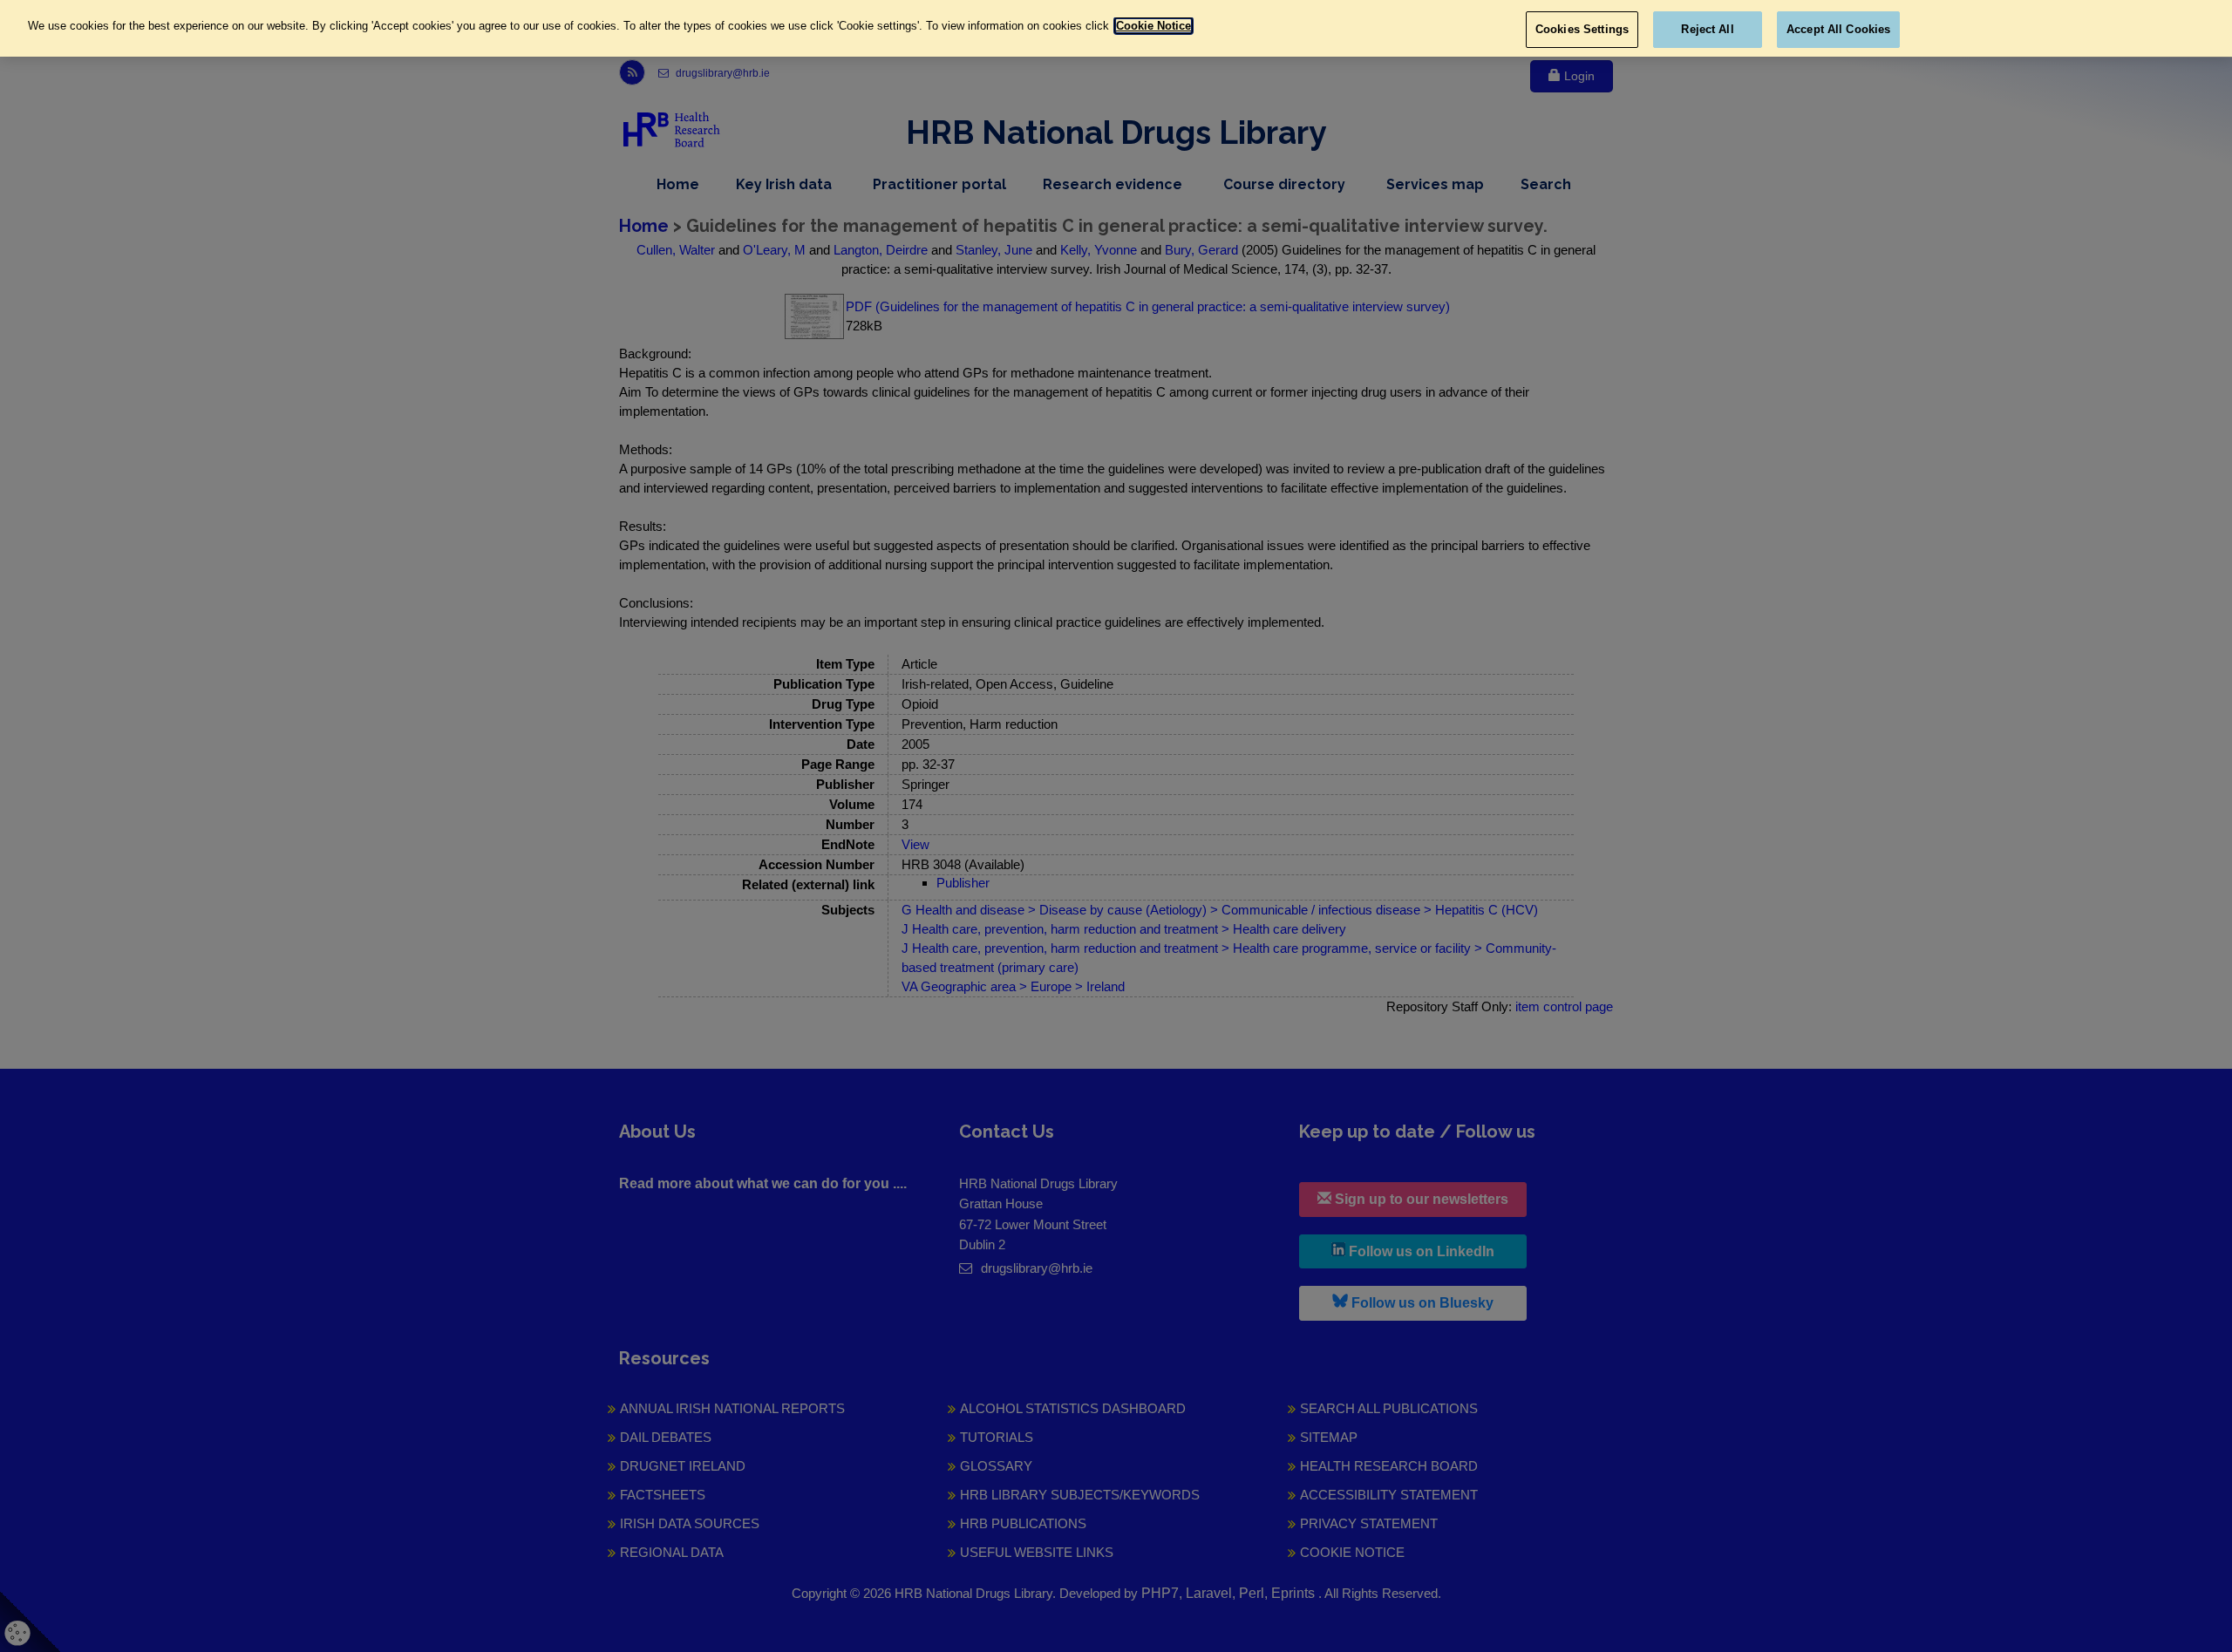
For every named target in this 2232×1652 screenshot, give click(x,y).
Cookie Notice (1153, 26)
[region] (1116, 28)
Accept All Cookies (1838, 29)
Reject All (1707, 29)
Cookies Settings (1582, 29)
